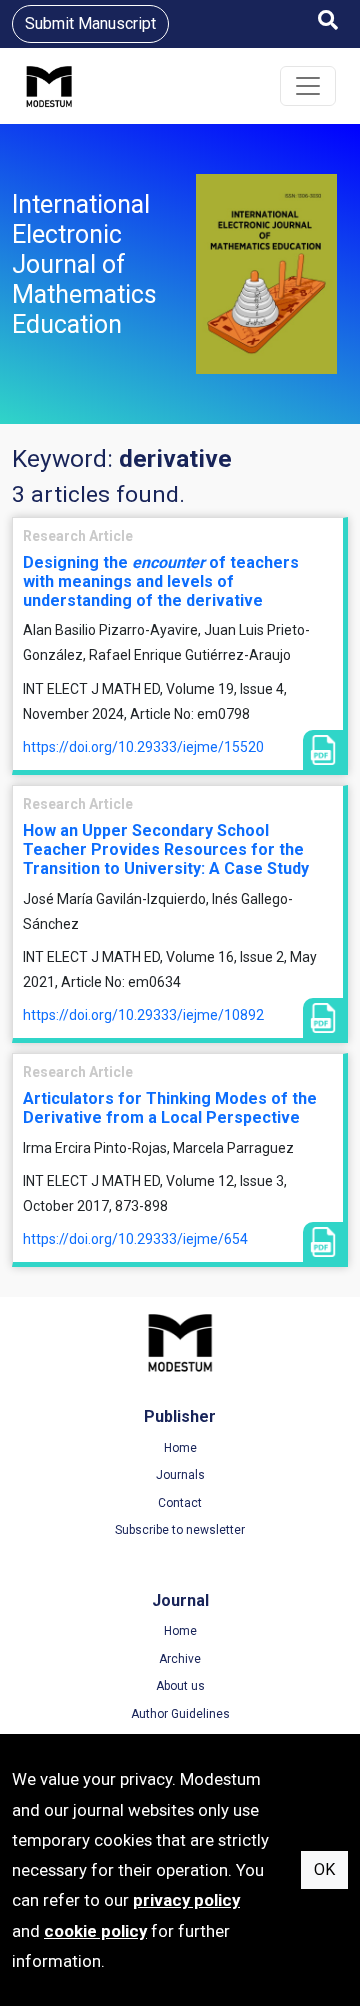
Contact (180, 1503)
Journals (180, 1475)
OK (324, 1869)
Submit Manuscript (90, 23)
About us (180, 1686)
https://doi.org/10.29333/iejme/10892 (143, 1015)
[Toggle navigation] (308, 86)
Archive (180, 1659)
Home (180, 1448)
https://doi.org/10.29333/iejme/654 (135, 1239)
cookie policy (95, 1931)
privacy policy (186, 1900)
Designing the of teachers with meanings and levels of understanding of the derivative (161, 581)
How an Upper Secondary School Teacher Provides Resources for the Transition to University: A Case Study (166, 849)
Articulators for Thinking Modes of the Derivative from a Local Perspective (170, 1108)
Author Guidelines (180, 1714)
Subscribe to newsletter (180, 1530)
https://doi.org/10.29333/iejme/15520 (143, 747)
